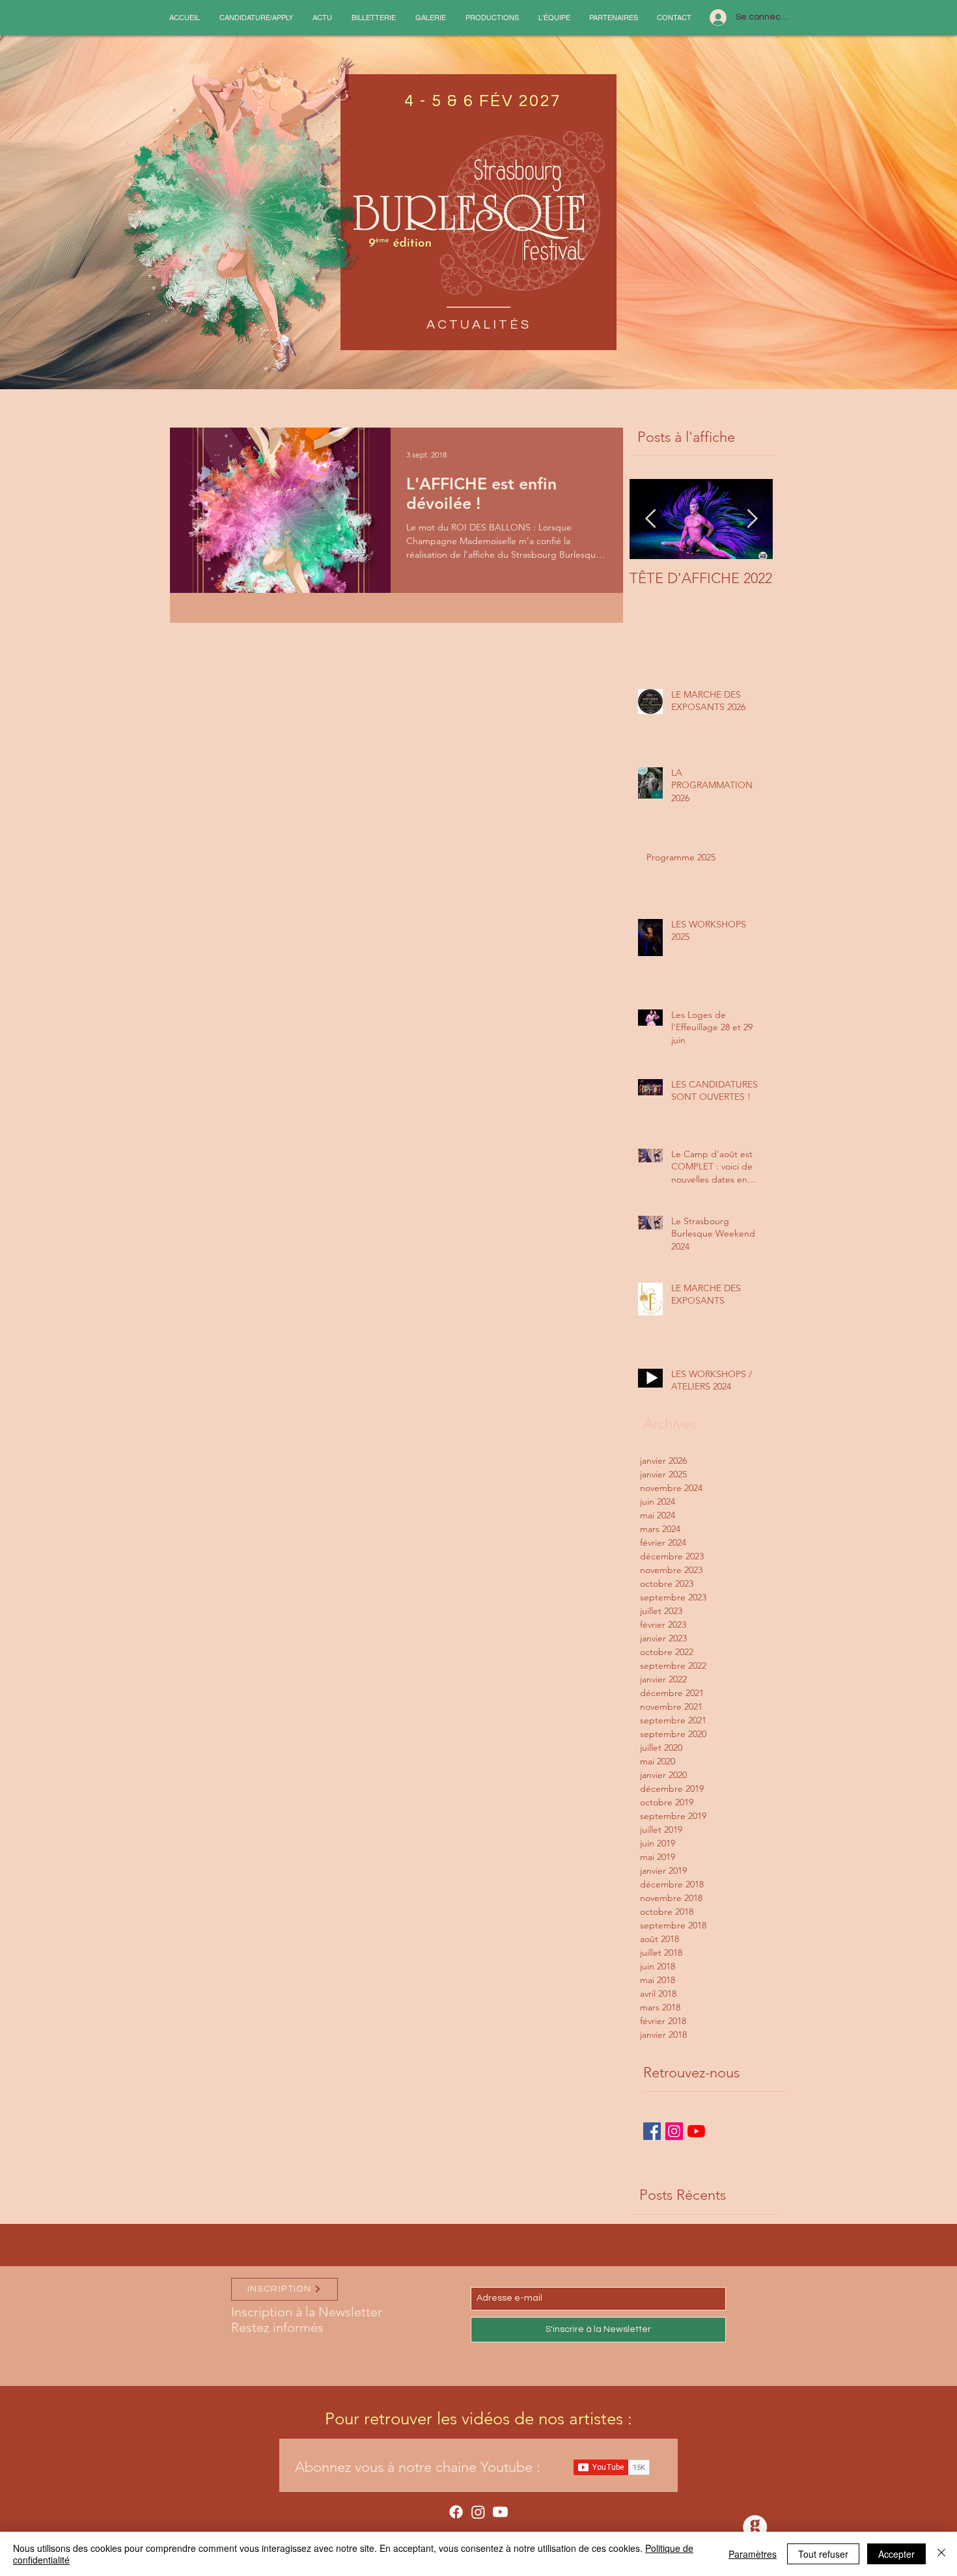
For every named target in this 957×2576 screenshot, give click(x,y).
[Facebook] (456, 2512)
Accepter (896, 2554)
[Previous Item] (650, 519)
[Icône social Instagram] (674, 2131)
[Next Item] (752, 519)
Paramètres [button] (753, 2554)
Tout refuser (823, 2554)
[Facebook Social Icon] (652, 2131)
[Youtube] (500, 2512)
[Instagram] (478, 2512)
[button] (256, 18)
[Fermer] (941, 2554)
